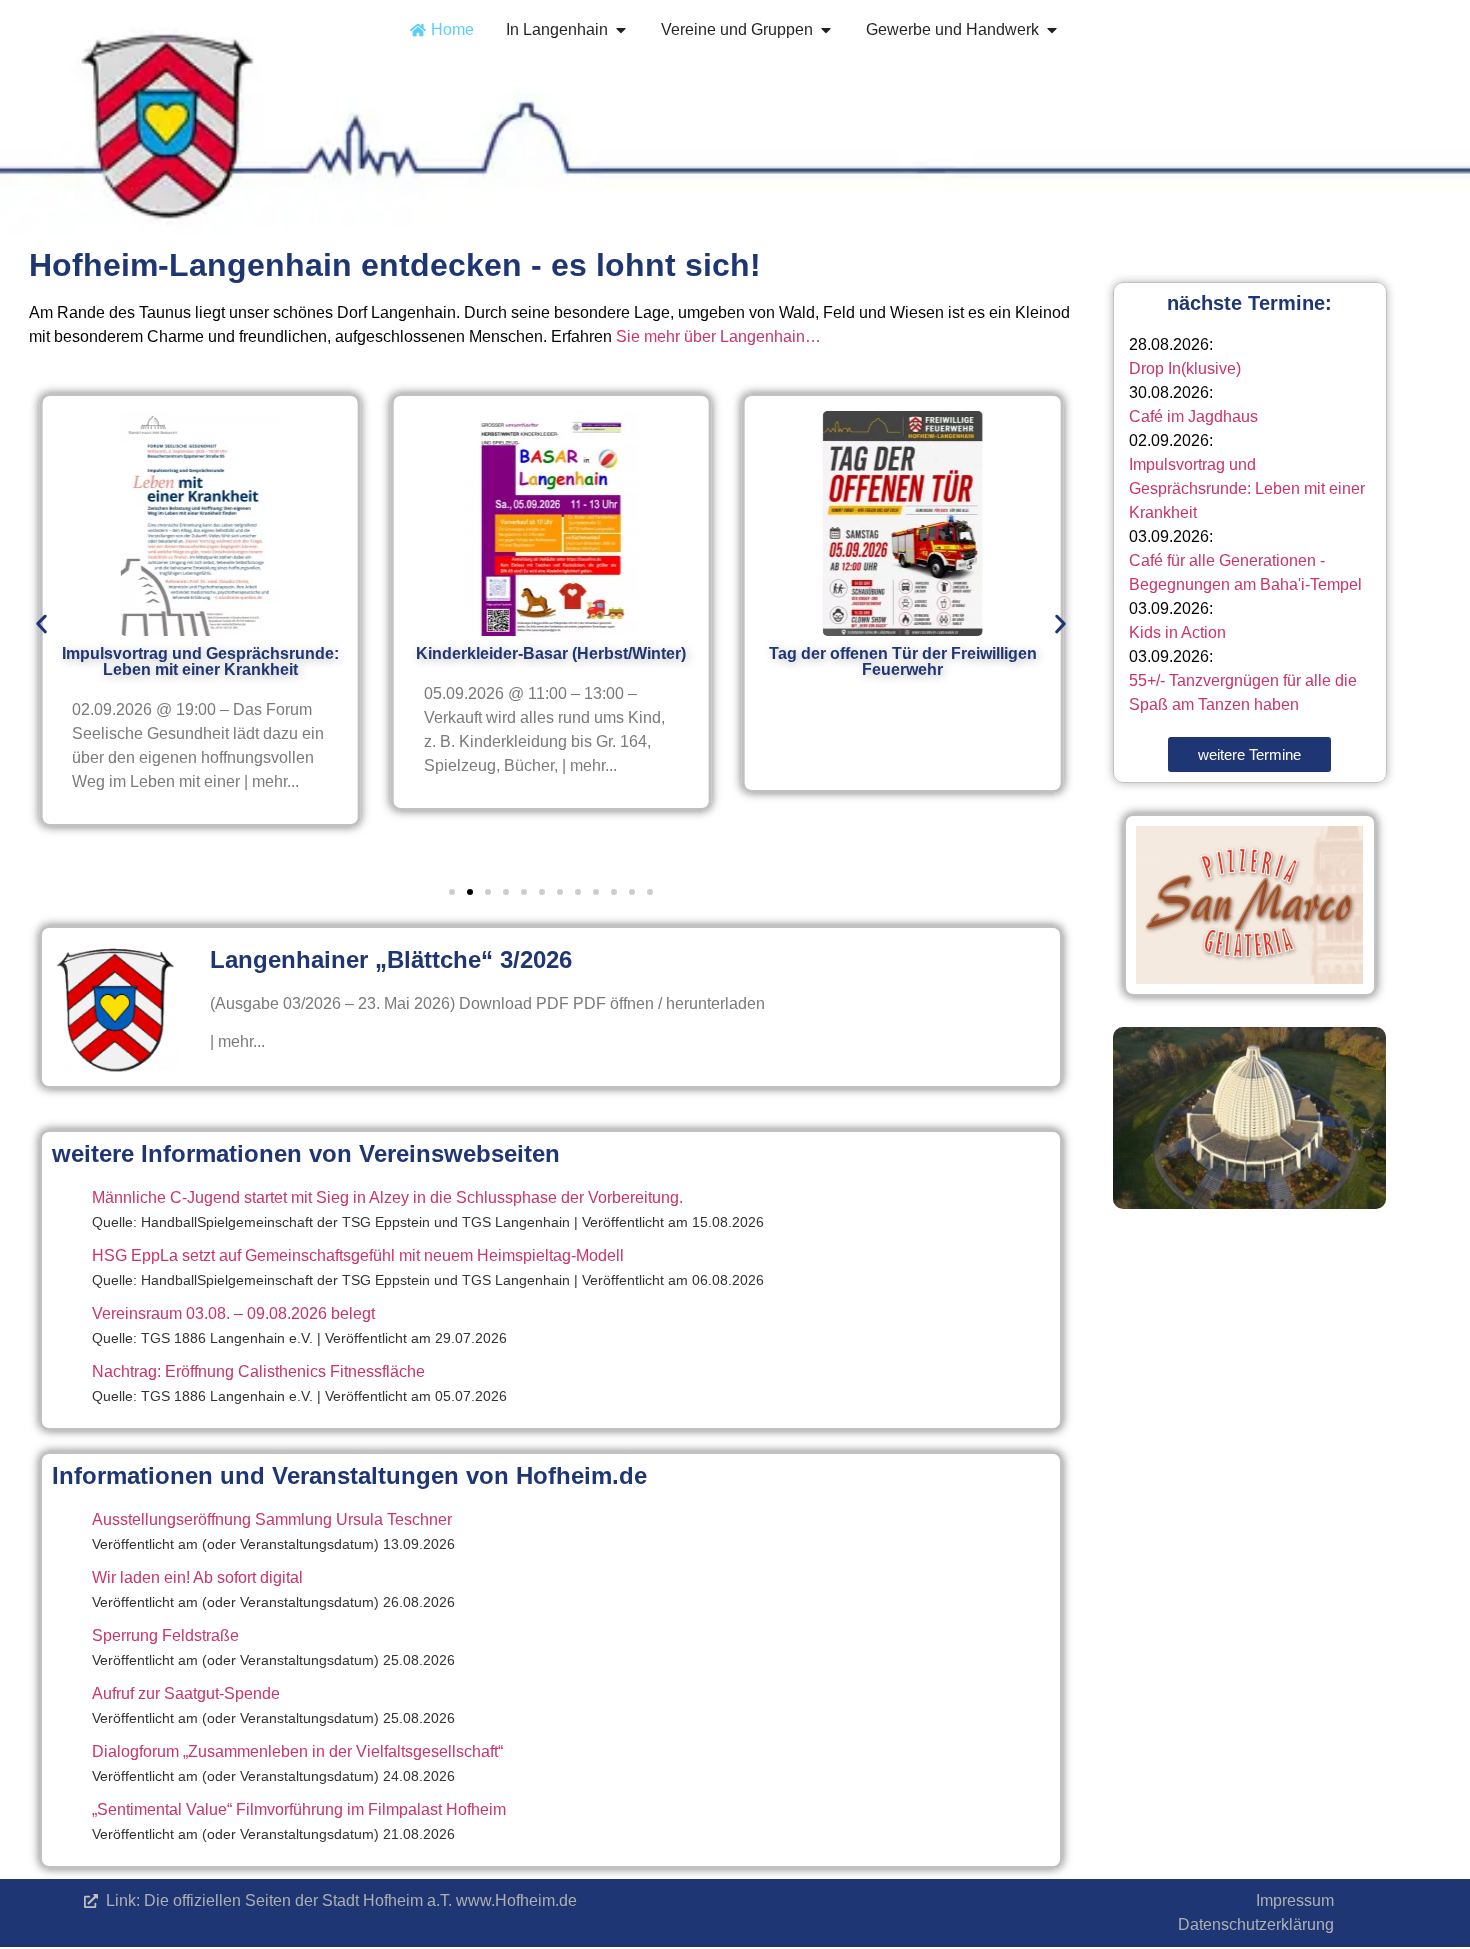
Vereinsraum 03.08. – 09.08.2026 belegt (233, 1313)
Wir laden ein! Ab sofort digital (197, 1577)
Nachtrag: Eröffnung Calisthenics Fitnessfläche (258, 1371)
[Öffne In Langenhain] (621, 30)
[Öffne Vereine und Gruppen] (826, 30)
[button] (41, 623)
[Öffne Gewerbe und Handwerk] (1052, 30)
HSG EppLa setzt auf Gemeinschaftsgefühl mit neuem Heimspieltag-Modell (358, 1255)
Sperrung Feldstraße (165, 1635)
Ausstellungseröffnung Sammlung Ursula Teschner (272, 1519)
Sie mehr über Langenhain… (718, 336)
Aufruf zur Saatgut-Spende (186, 1693)
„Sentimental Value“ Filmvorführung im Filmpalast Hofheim (299, 1809)
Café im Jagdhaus (1193, 416)
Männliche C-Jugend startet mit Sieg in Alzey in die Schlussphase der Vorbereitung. (387, 1197)
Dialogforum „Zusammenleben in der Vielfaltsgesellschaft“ (297, 1751)
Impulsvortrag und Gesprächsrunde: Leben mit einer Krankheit (1247, 488)
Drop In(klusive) (1185, 368)
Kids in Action (1177, 632)
